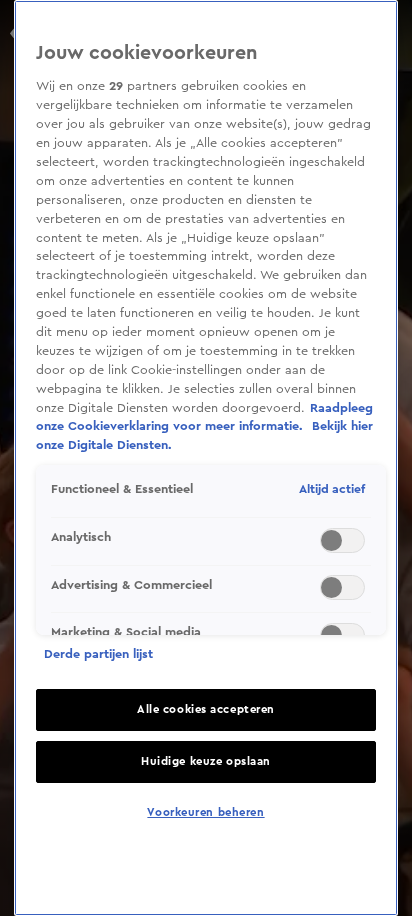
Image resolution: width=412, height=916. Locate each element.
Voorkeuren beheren (205, 812)
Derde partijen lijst (98, 654)
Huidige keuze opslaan (206, 761)
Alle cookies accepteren (206, 709)
